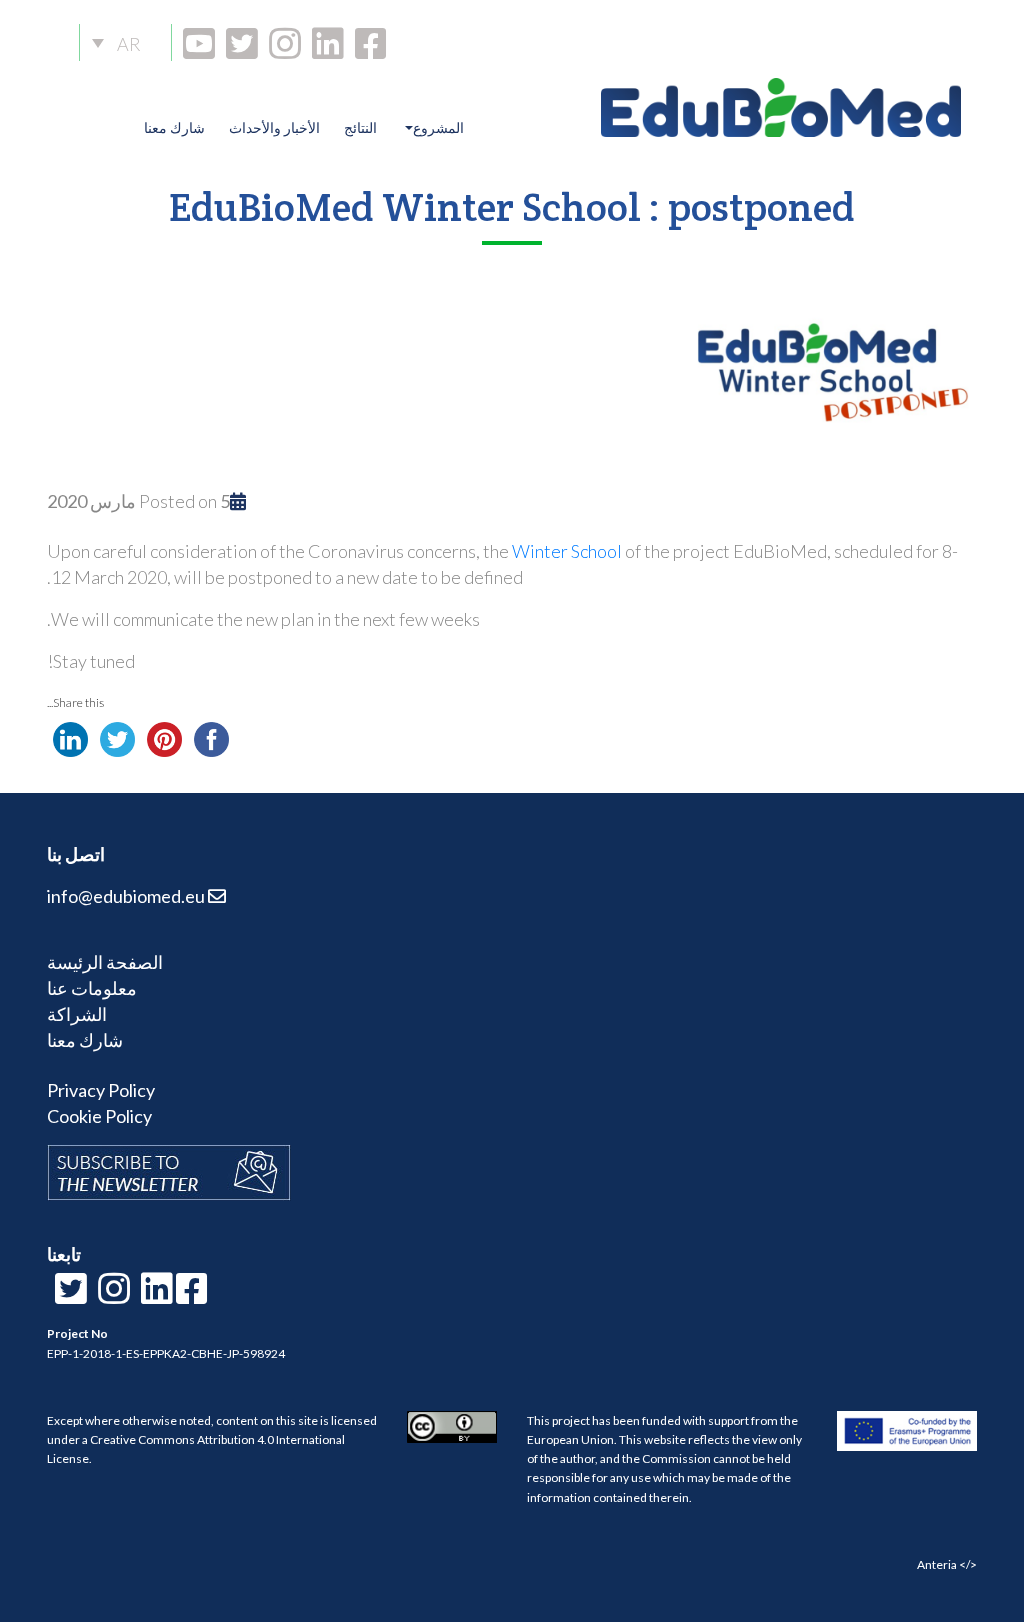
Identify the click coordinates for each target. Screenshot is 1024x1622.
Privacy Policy (101, 1090)
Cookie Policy (99, 1116)
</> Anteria (947, 1564)
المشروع (438, 127)
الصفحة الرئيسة (105, 962)
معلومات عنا (92, 988)
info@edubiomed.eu (127, 896)
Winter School (567, 551)
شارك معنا (174, 127)
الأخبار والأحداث (274, 127)
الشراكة (77, 1014)
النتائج (360, 127)
